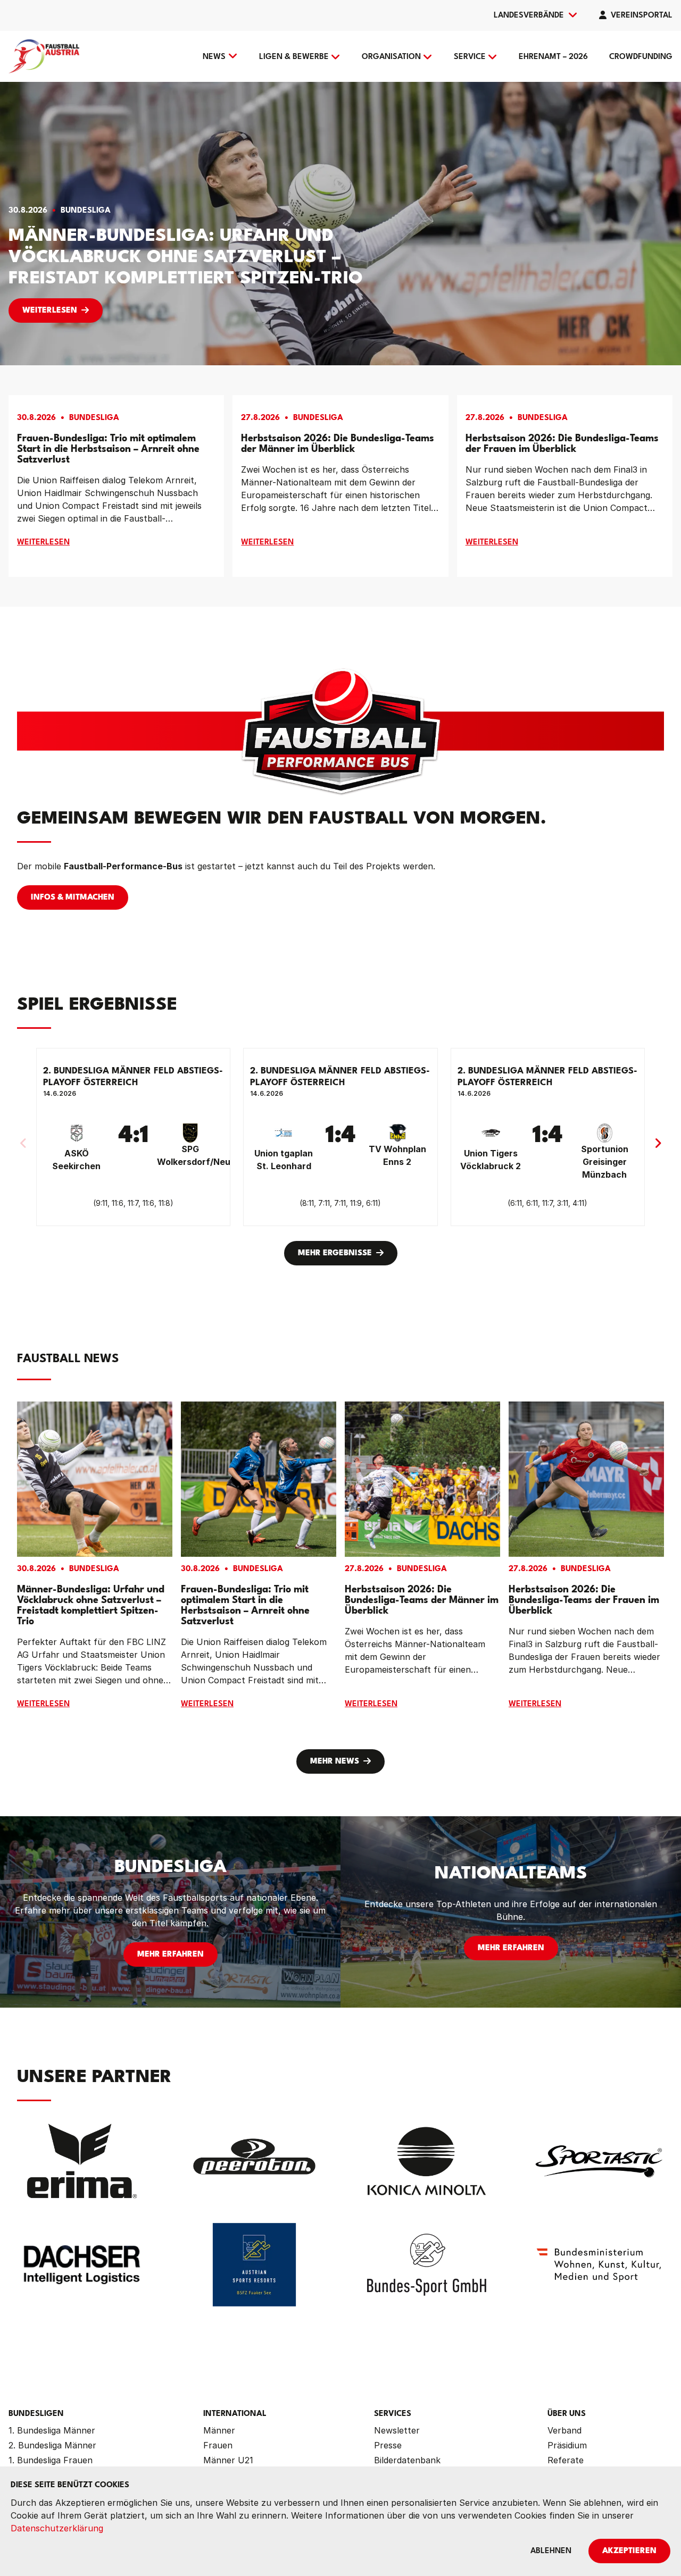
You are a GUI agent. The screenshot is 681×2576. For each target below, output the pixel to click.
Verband (564, 2430)
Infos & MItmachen (73, 898)
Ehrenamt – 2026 (553, 57)
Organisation (391, 57)
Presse (388, 2445)
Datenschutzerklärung (57, 2528)
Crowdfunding (641, 57)
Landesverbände (529, 16)
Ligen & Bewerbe (294, 57)
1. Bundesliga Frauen (51, 2460)
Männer (219, 2430)
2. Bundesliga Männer (52, 2445)
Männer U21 (228, 2460)
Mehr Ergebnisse (335, 1253)
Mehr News (335, 1762)
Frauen (218, 2445)
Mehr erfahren (171, 1955)
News (214, 57)
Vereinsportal (642, 16)
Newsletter (397, 2430)
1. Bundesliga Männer (52, 2430)
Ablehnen (551, 2551)
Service (470, 57)
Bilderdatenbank (407, 2460)
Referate (566, 2460)
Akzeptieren (629, 2551)
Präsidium (567, 2445)
